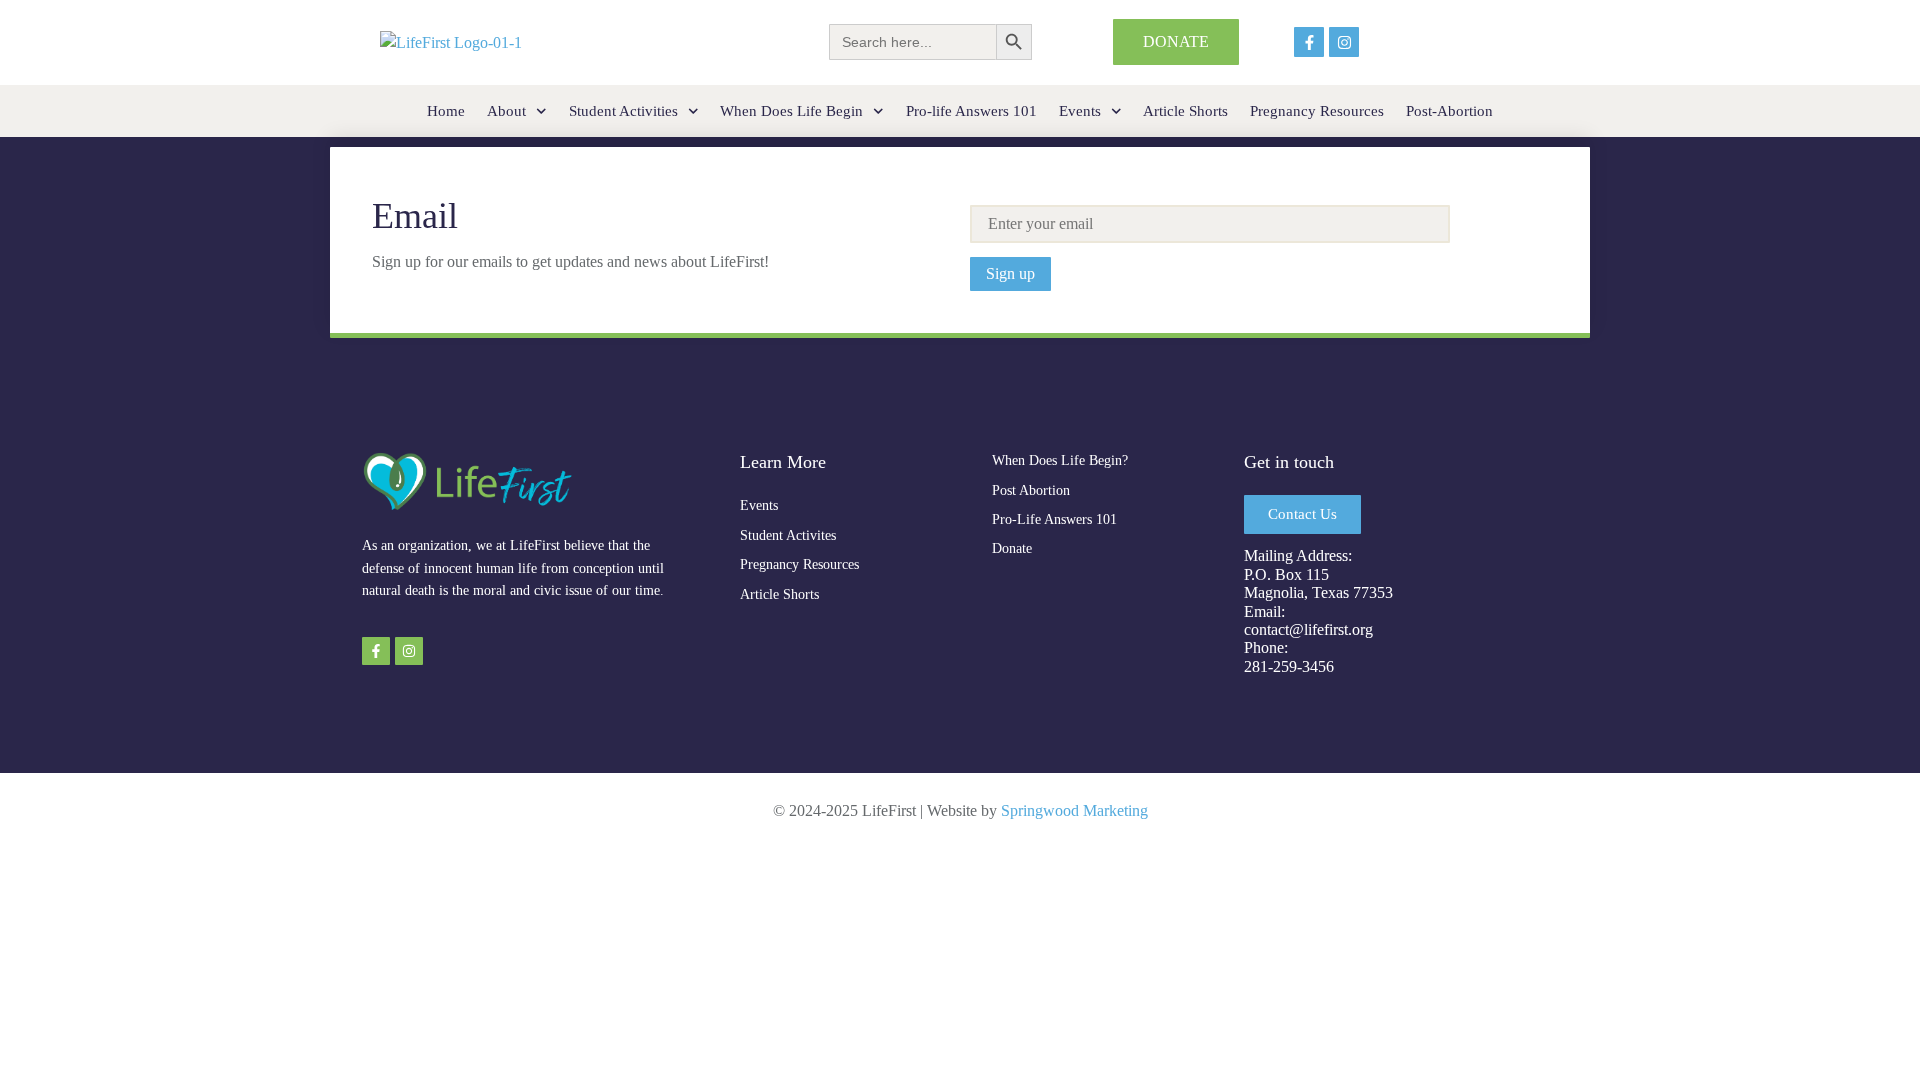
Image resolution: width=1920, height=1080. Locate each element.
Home (446, 111)
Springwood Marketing (1074, 810)
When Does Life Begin (791, 111)
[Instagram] (1344, 42)
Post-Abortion (1449, 111)
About (506, 111)
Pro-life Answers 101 (971, 111)
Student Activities (623, 111)
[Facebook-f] (1309, 42)
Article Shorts (1185, 111)
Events (1080, 111)
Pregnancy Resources (1317, 111)
